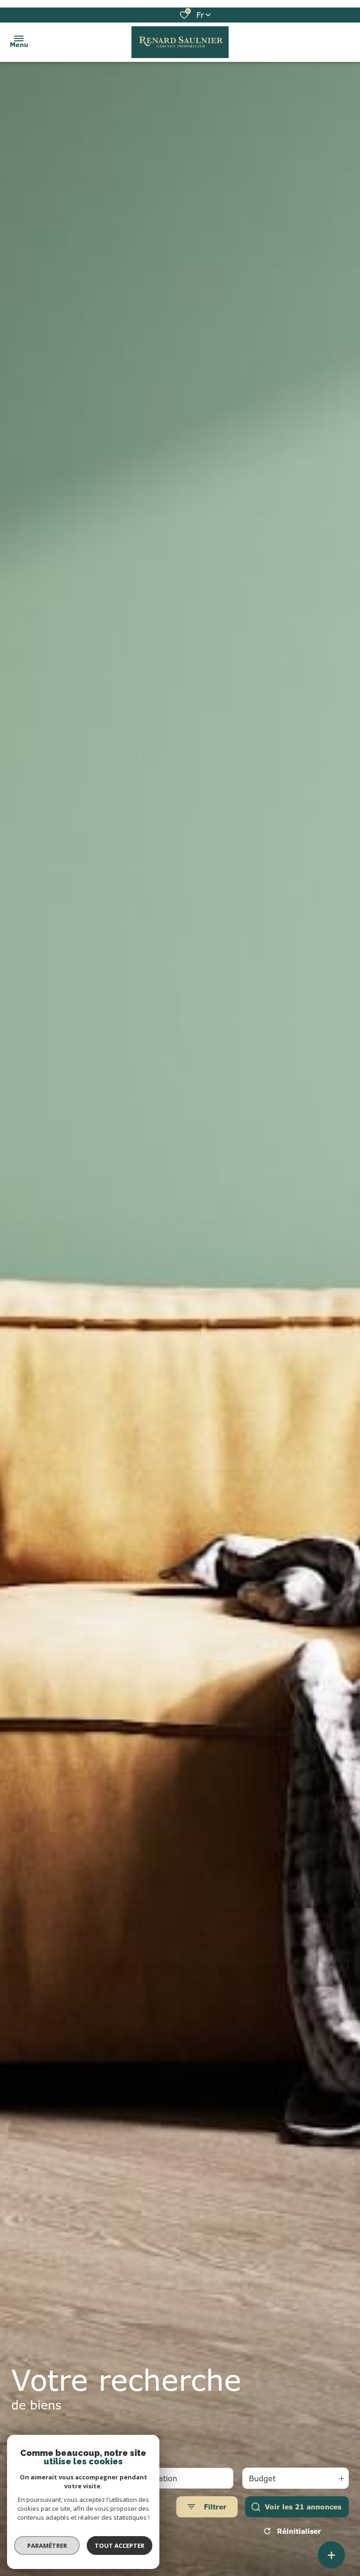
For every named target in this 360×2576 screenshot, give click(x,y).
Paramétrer (47, 2546)
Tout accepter (120, 2546)
